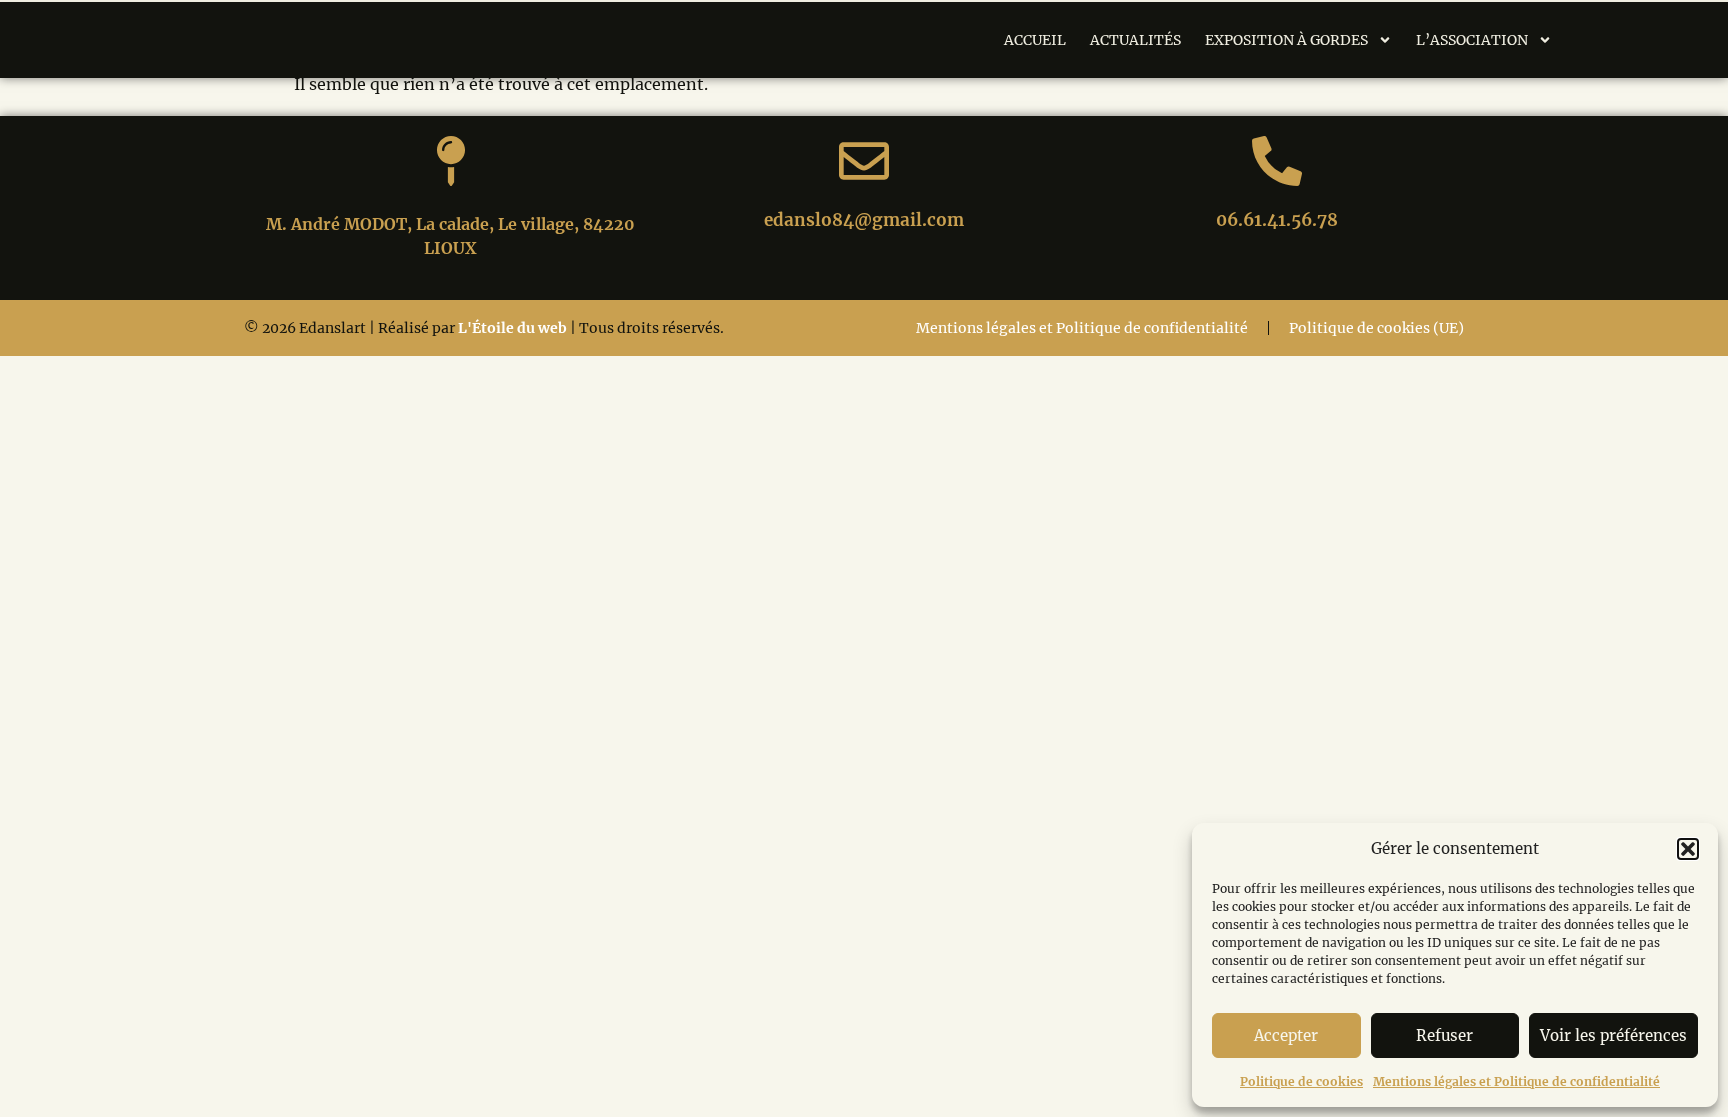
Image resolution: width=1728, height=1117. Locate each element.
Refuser (1444, 1035)
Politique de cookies (1301, 1081)
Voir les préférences (1613, 1035)
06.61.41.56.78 (1277, 220)
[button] (1688, 849)
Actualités (1135, 40)
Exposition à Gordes (1286, 40)
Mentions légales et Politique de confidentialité (1516, 1081)
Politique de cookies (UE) (1376, 328)
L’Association (1472, 40)
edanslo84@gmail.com (864, 220)
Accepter (1286, 1035)
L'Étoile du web (512, 328)
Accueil (1035, 40)
